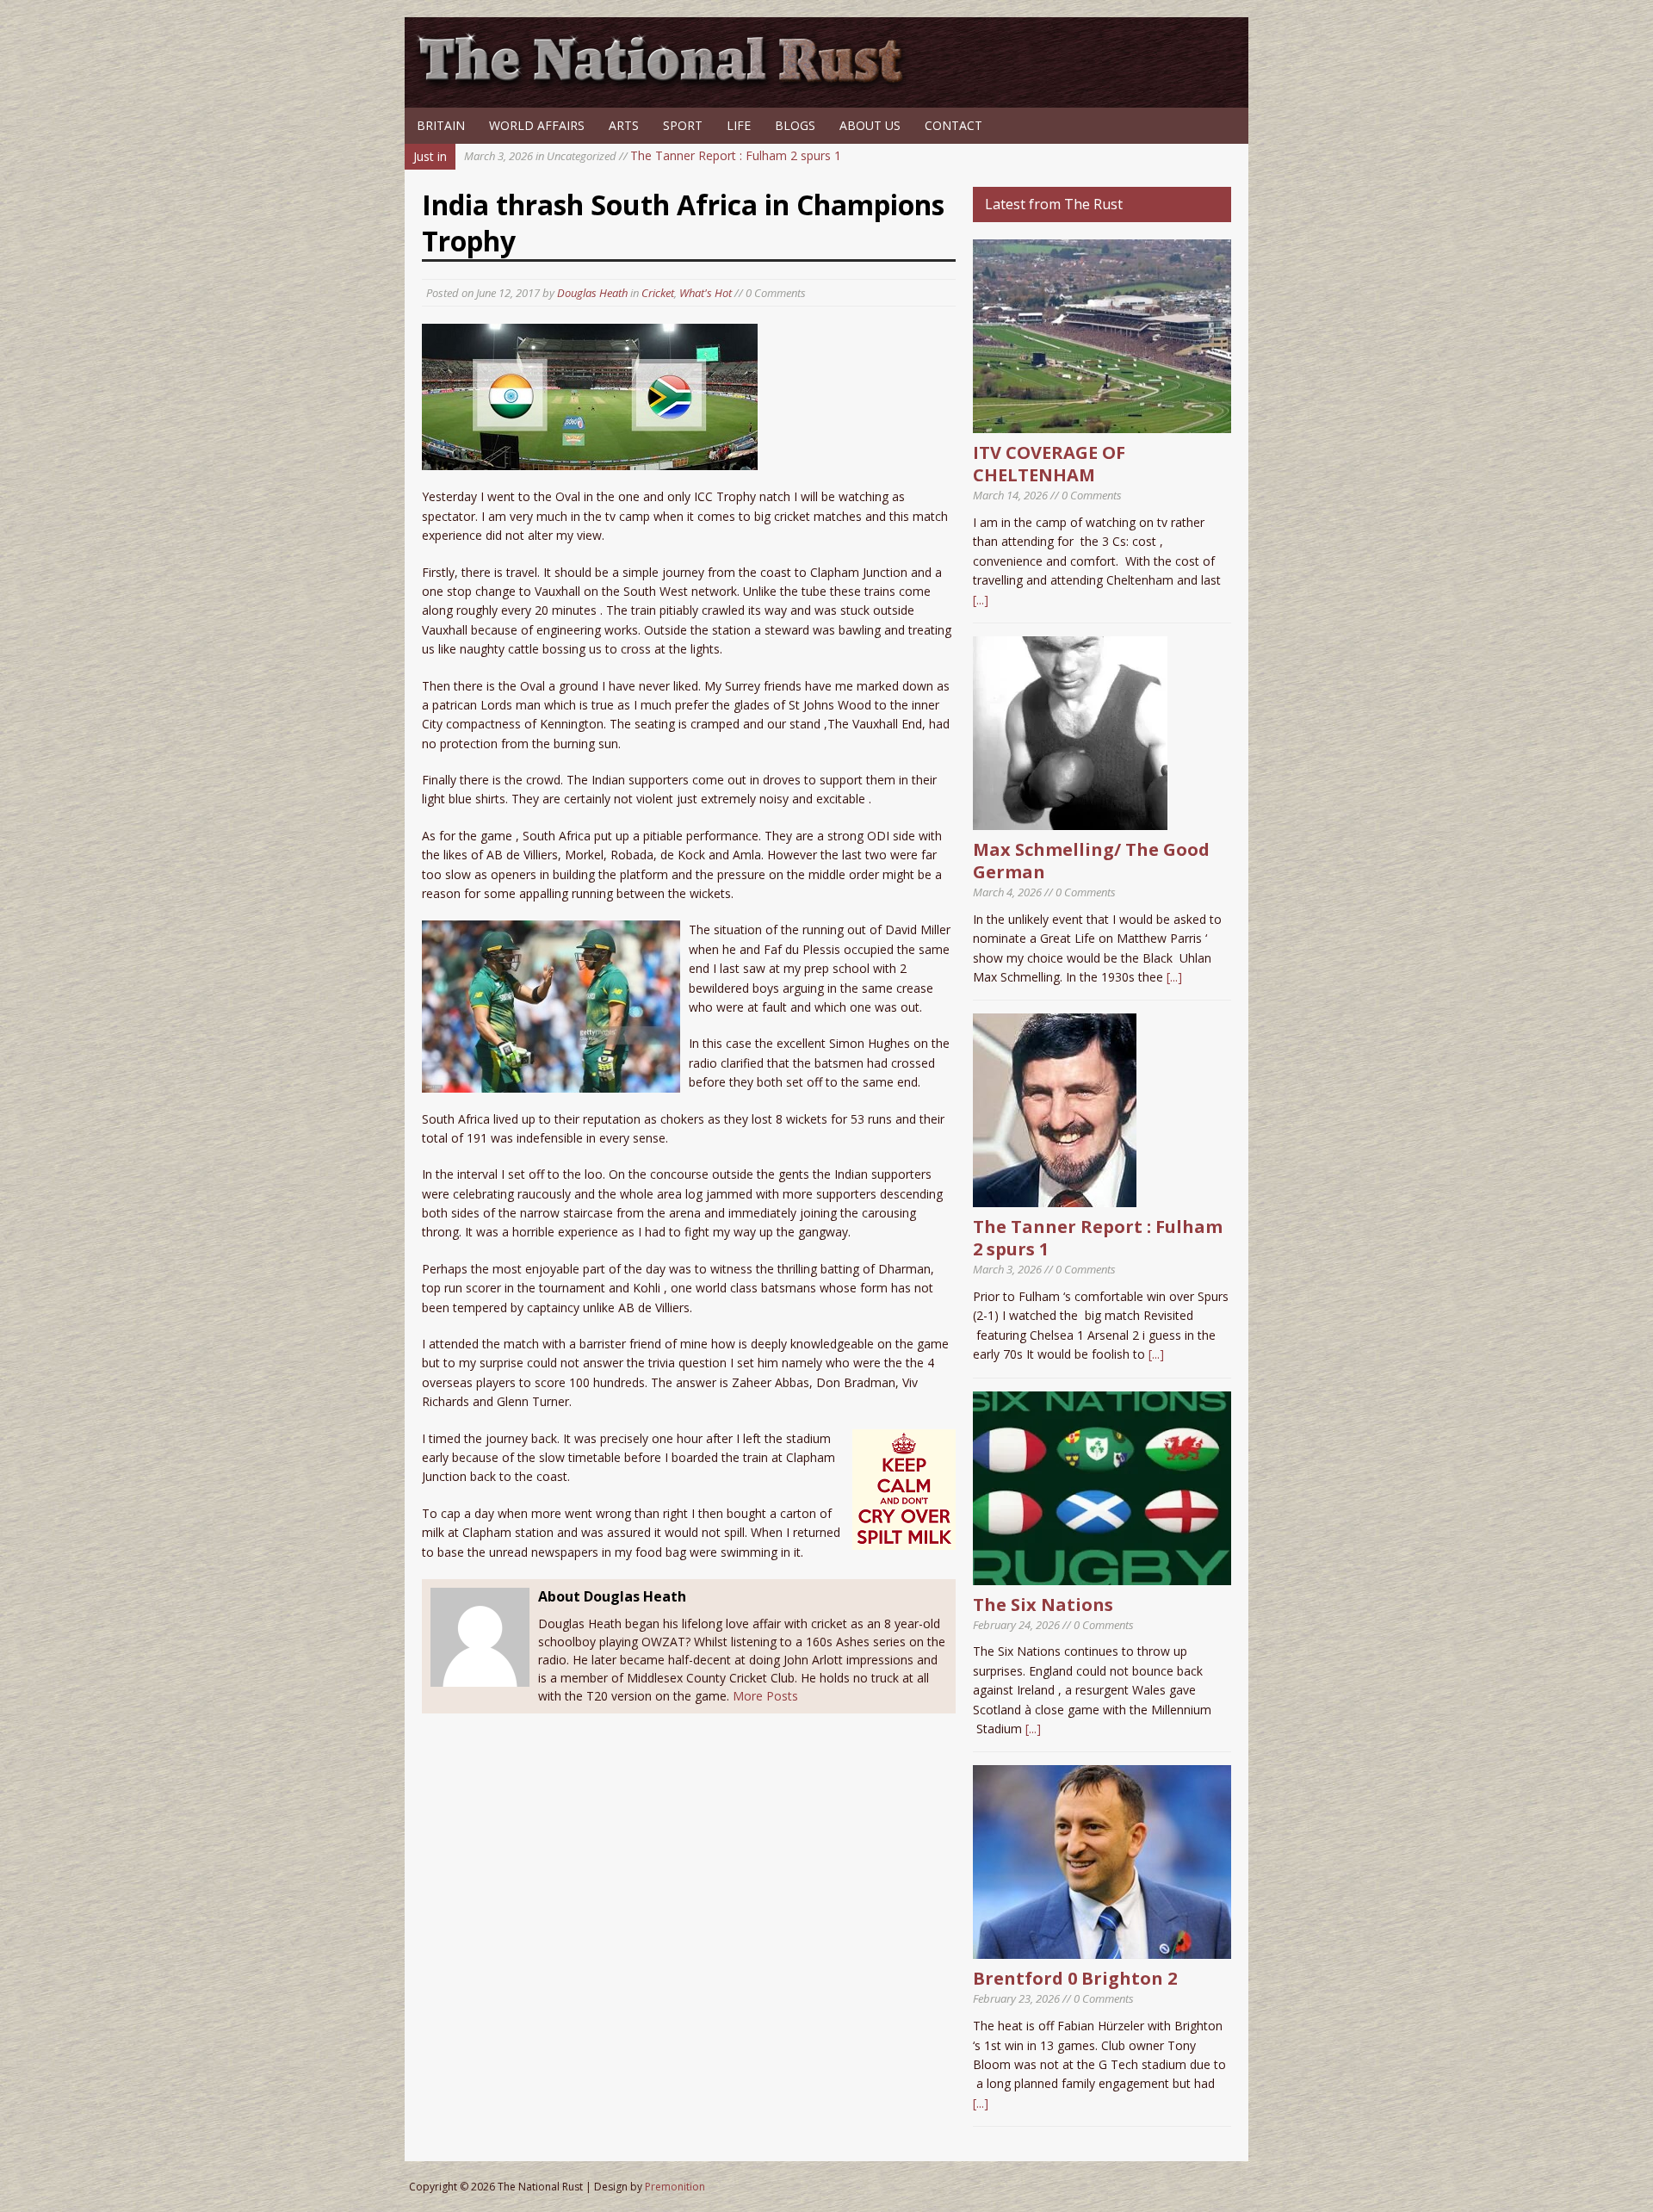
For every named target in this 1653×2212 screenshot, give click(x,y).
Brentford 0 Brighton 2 (1075, 1978)
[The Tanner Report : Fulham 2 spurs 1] (1055, 1197)
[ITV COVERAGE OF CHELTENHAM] (1102, 423)
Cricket (658, 293)
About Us (870, 125)
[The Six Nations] (1102, 1574)
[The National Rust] (667, 84)
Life (739, 125)
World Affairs (537, 125)
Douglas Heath (592, 293)
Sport (683, 125)
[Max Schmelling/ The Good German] (1070, 820)
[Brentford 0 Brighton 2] (1102, 1949)
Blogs (795, 125)
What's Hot (706, 293)
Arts (624, 125)
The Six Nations (1043, 1605)
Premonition (675, 2187)
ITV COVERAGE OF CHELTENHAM (1049, 464)
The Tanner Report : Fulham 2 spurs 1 (653, 155)
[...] (981, 600)
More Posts (765, 1696)
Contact (953, 125)
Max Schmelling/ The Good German (1091, 861)
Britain (441, 125)
